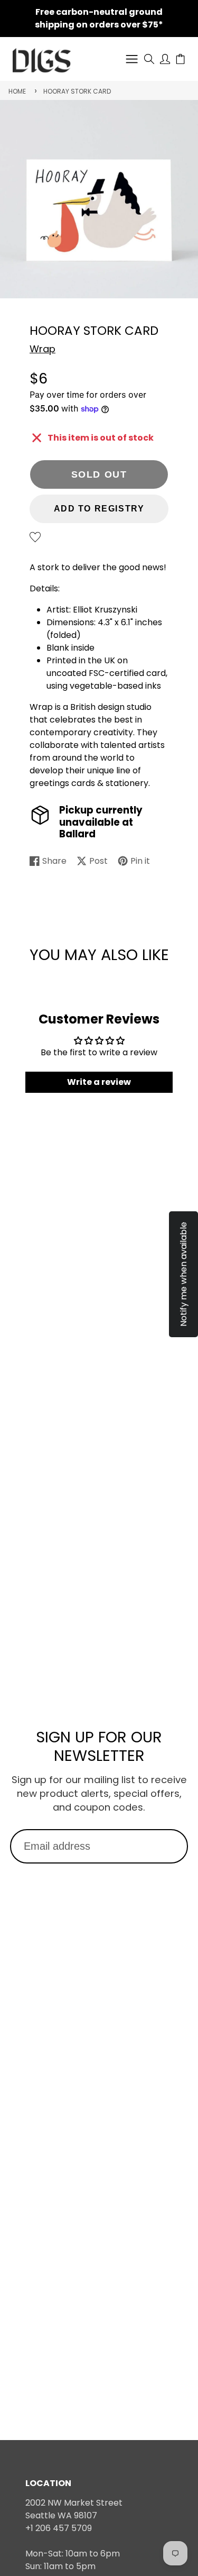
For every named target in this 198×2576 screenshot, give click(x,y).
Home (17, 91)
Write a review (99, 1082)
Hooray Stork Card (77, 91)
